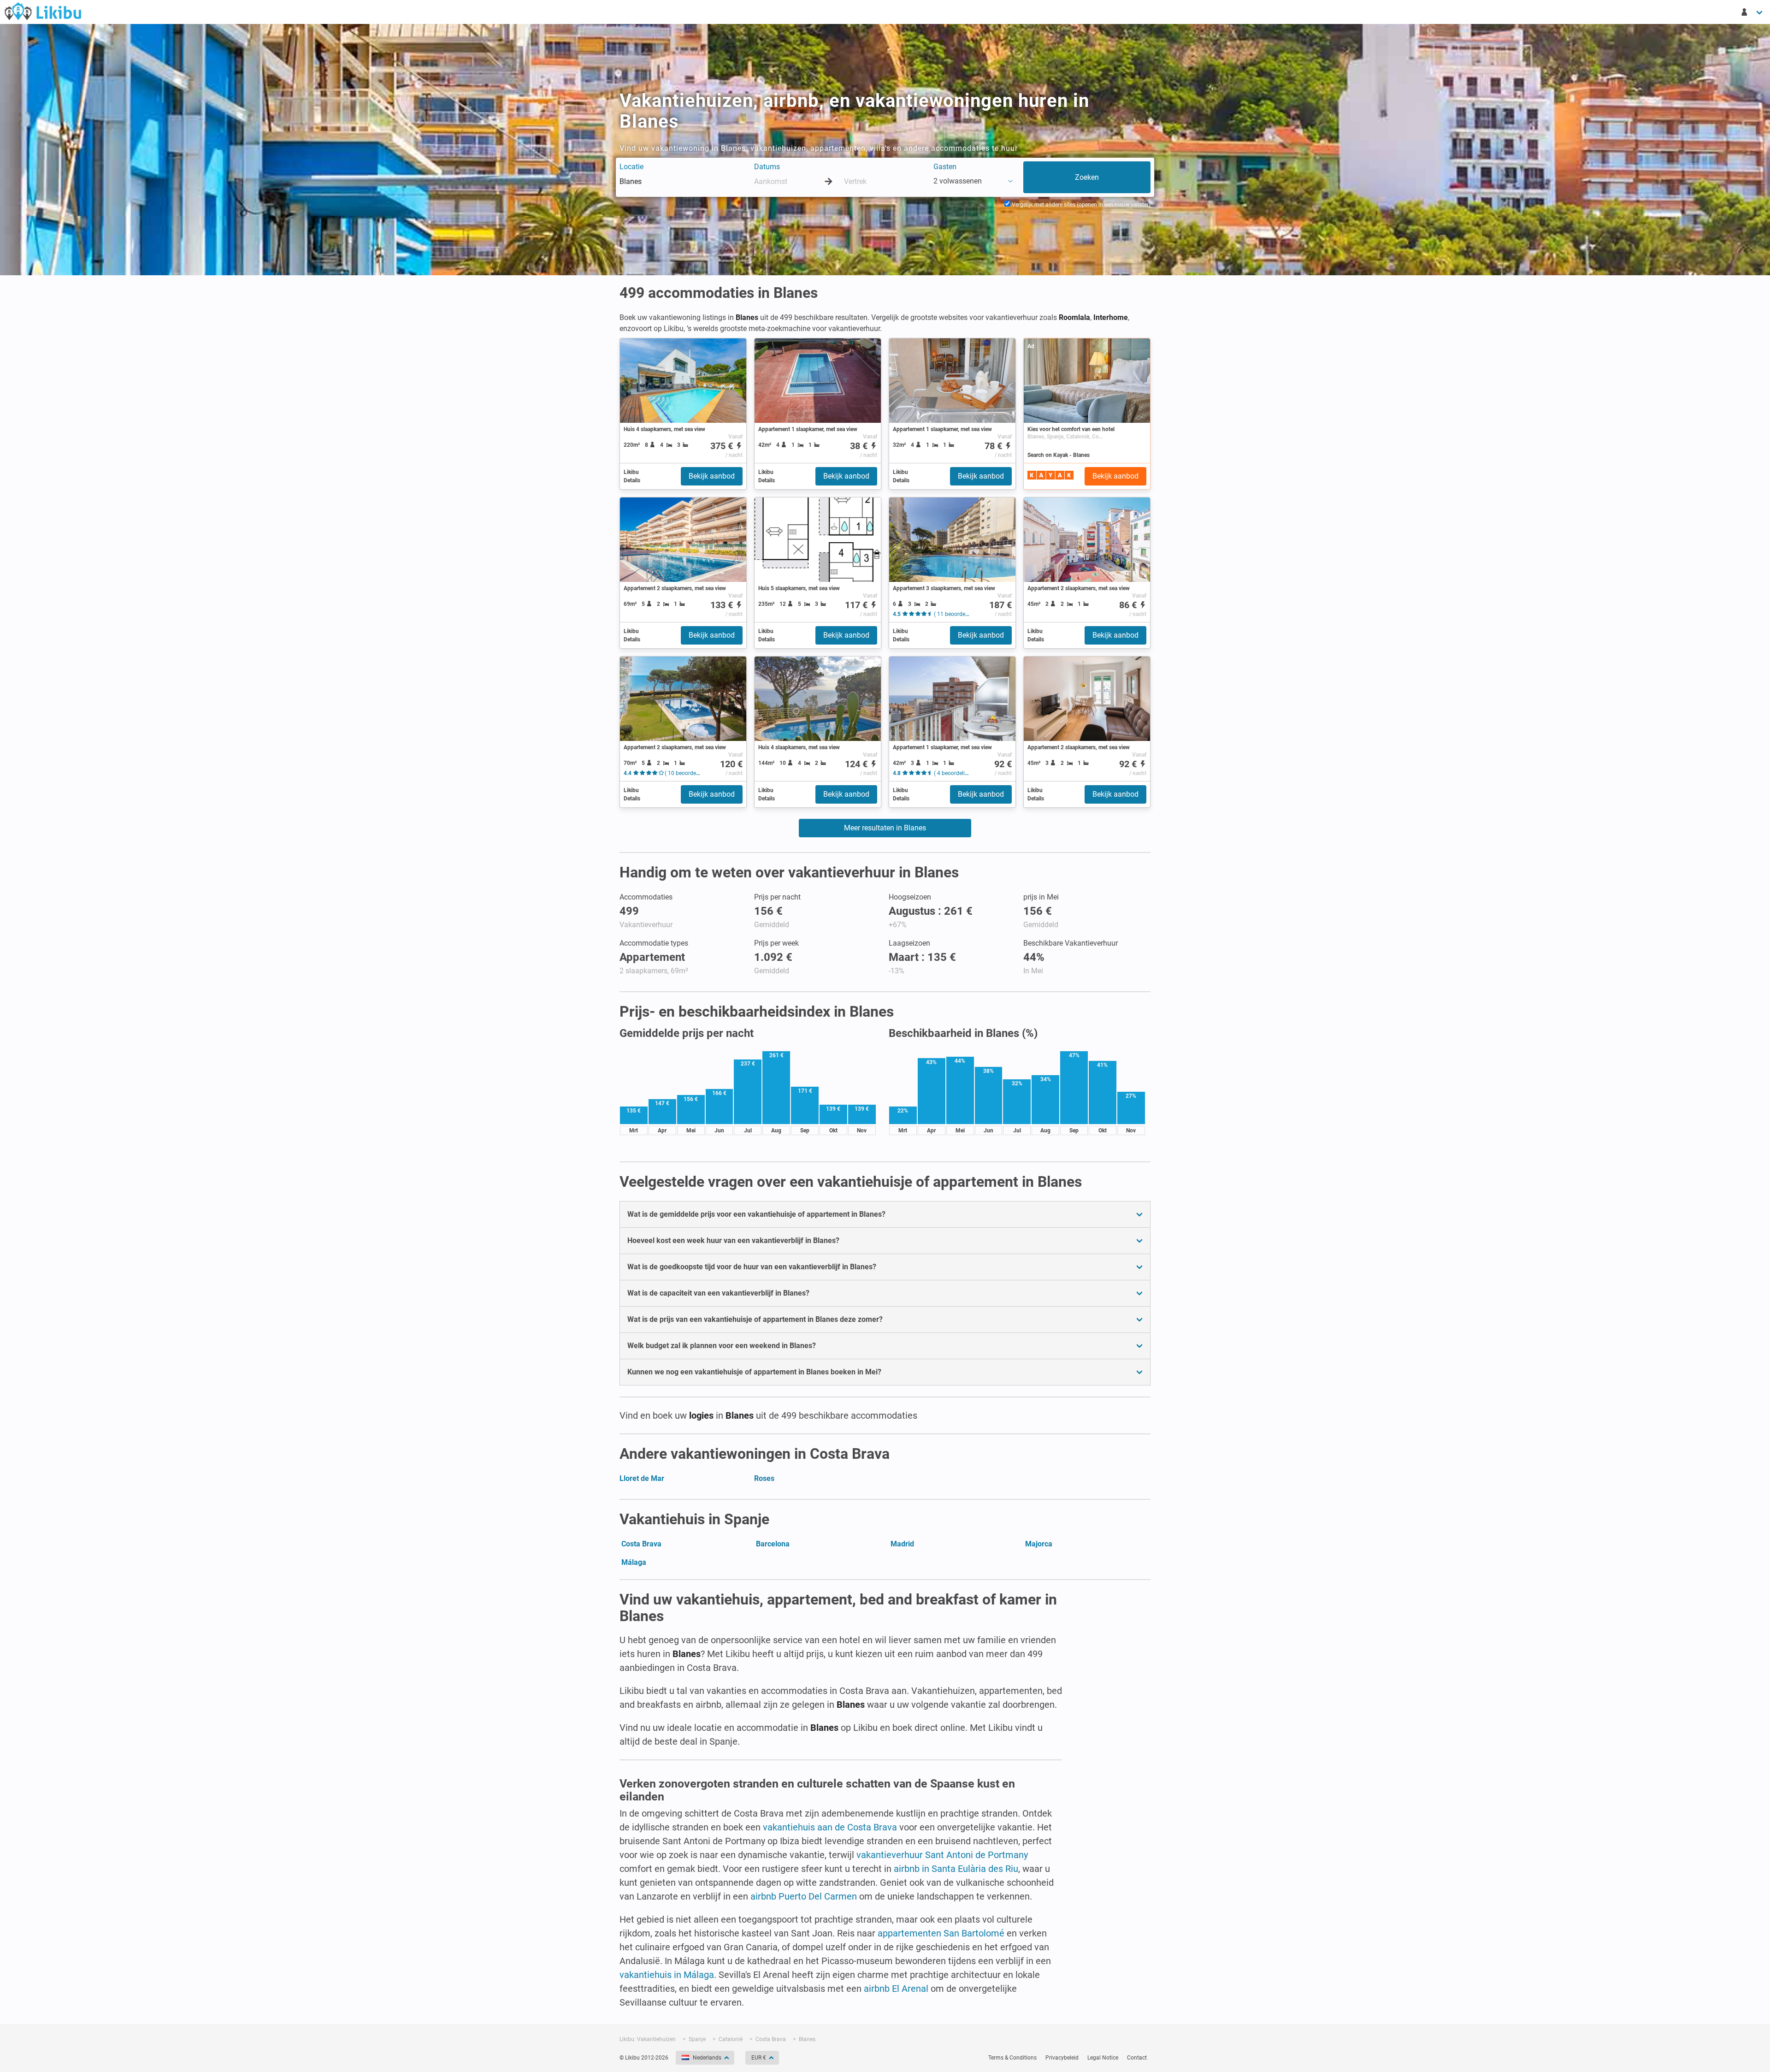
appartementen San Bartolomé (941, 1933)
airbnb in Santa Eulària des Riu (956, 1869)
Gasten (945, 167)
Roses (764, 1478)
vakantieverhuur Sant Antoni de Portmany (942, 1855)
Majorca (1039, 1544)
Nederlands (707, 2058)
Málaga (634, 1562)
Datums (767, 167)
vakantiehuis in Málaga (667, 1975)
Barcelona (773, 1544)
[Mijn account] (1752, 12)
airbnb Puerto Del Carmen (804, 1896)
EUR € (759, 2058)
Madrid (902, 1544)
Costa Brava (641, 1544)
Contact (1137, 2058)
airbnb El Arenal (896, 1989)
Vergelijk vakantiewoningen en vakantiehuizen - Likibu (43, 11)
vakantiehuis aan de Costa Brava (830, 1827)
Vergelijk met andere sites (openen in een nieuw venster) (1080, 205)
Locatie (631, 167)
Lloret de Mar (642, 1478)
